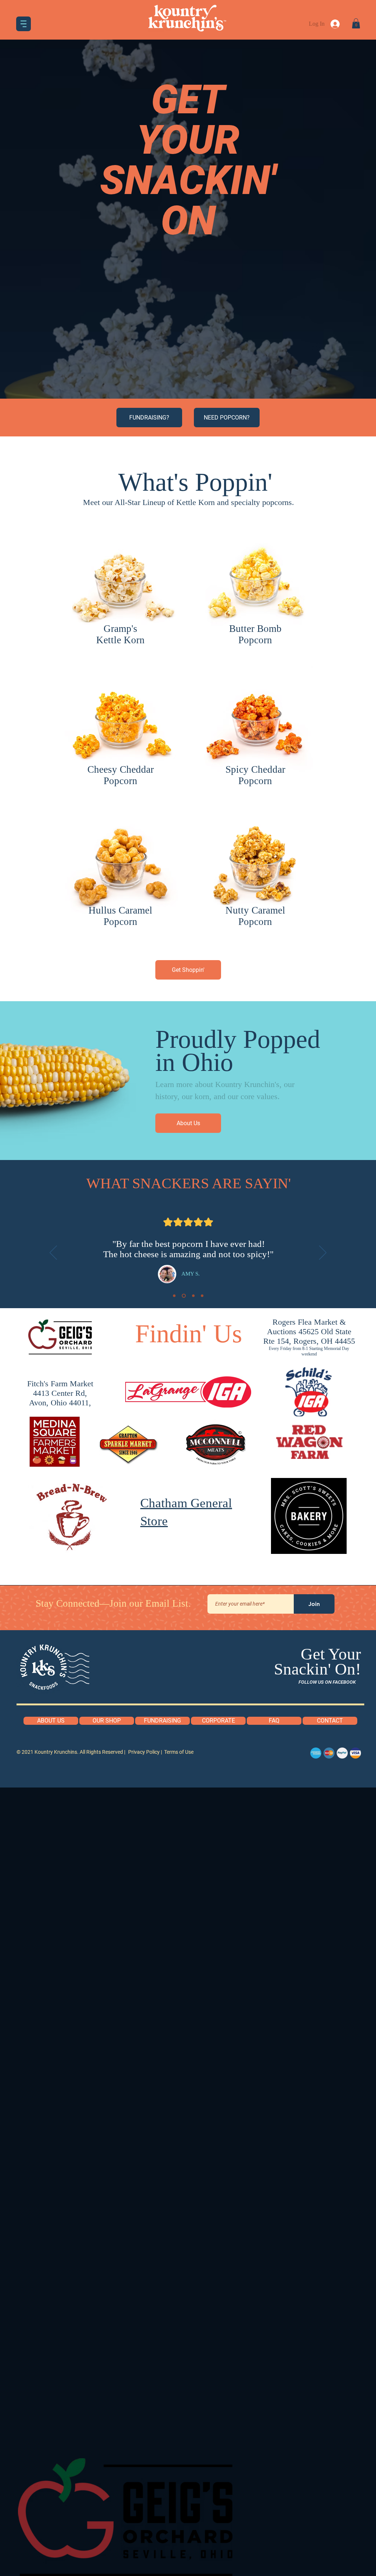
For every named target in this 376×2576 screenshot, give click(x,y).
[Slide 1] (174, 1296)
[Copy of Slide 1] (183, 1296)
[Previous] (53, 1253)
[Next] (323, 1253)
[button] (23, 24)
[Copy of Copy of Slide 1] (193, 1296)
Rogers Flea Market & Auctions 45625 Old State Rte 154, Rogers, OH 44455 (309, 1331)
